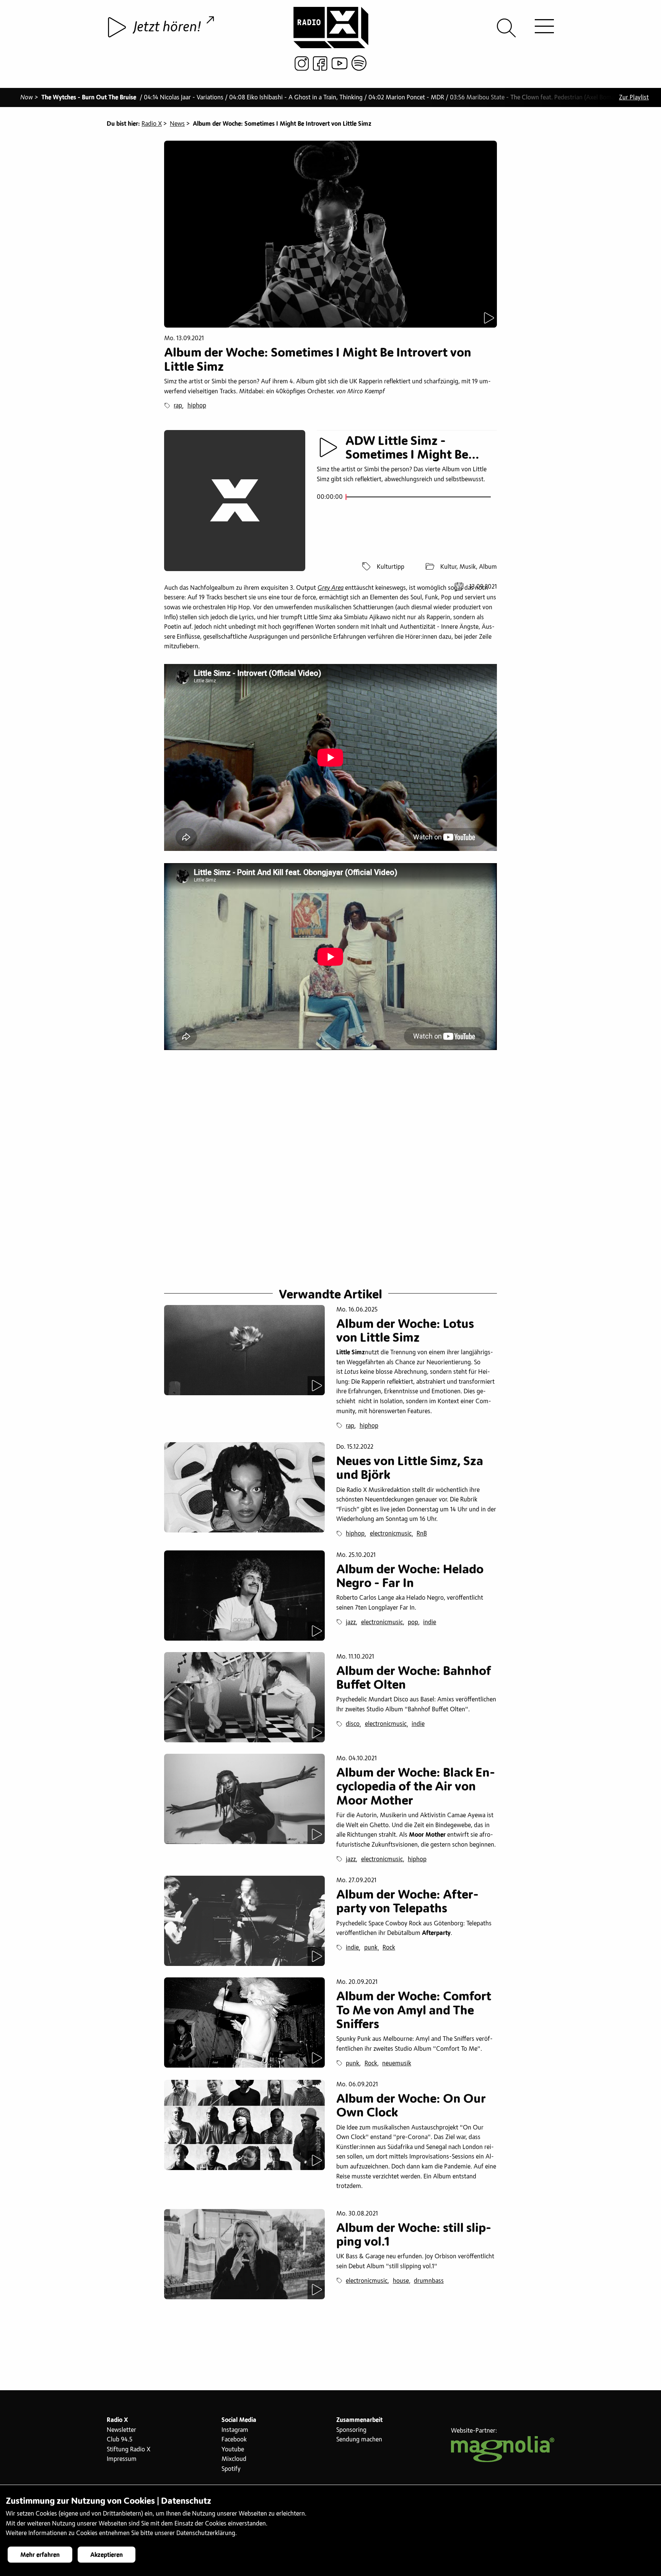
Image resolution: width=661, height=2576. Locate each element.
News (177, 124)
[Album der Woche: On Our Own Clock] (244, 2125)
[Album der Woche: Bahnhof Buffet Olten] (244, 1697)
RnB (422, 1534)
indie (430, 1622)
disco (353, 1724)
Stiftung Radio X (129, 2449)
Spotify (231, 2469)
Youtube (233, 2449)
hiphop (197, 406)
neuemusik (397, 2063)
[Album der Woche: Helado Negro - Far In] (244, 1596)
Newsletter (121, 2430)
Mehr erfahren (40, 2555)
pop (413, 1622)
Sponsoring (351, 2430)
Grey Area (330, 588)
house (401, 2281)
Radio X (152, 124)
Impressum (122, 2459)
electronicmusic (391, 1534)
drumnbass (429, 2281)
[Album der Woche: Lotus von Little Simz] (244, 1350)
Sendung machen (359, 2440)
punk (371, 1948)
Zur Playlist (634, 97)
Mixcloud (234, 2459)
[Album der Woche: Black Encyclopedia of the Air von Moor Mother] (244, 1799)
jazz (351, 1622)
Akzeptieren (107, 2555)
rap (178, 406)
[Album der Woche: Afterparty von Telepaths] (244, 1921)
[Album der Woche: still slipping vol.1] (244, 2254)
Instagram (235, 2430)
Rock (389, 1948)
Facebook (234, 2440)
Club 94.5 (120, 2440)
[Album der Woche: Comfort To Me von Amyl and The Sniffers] (244, 2022)
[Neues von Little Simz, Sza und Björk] (244, 1487)
